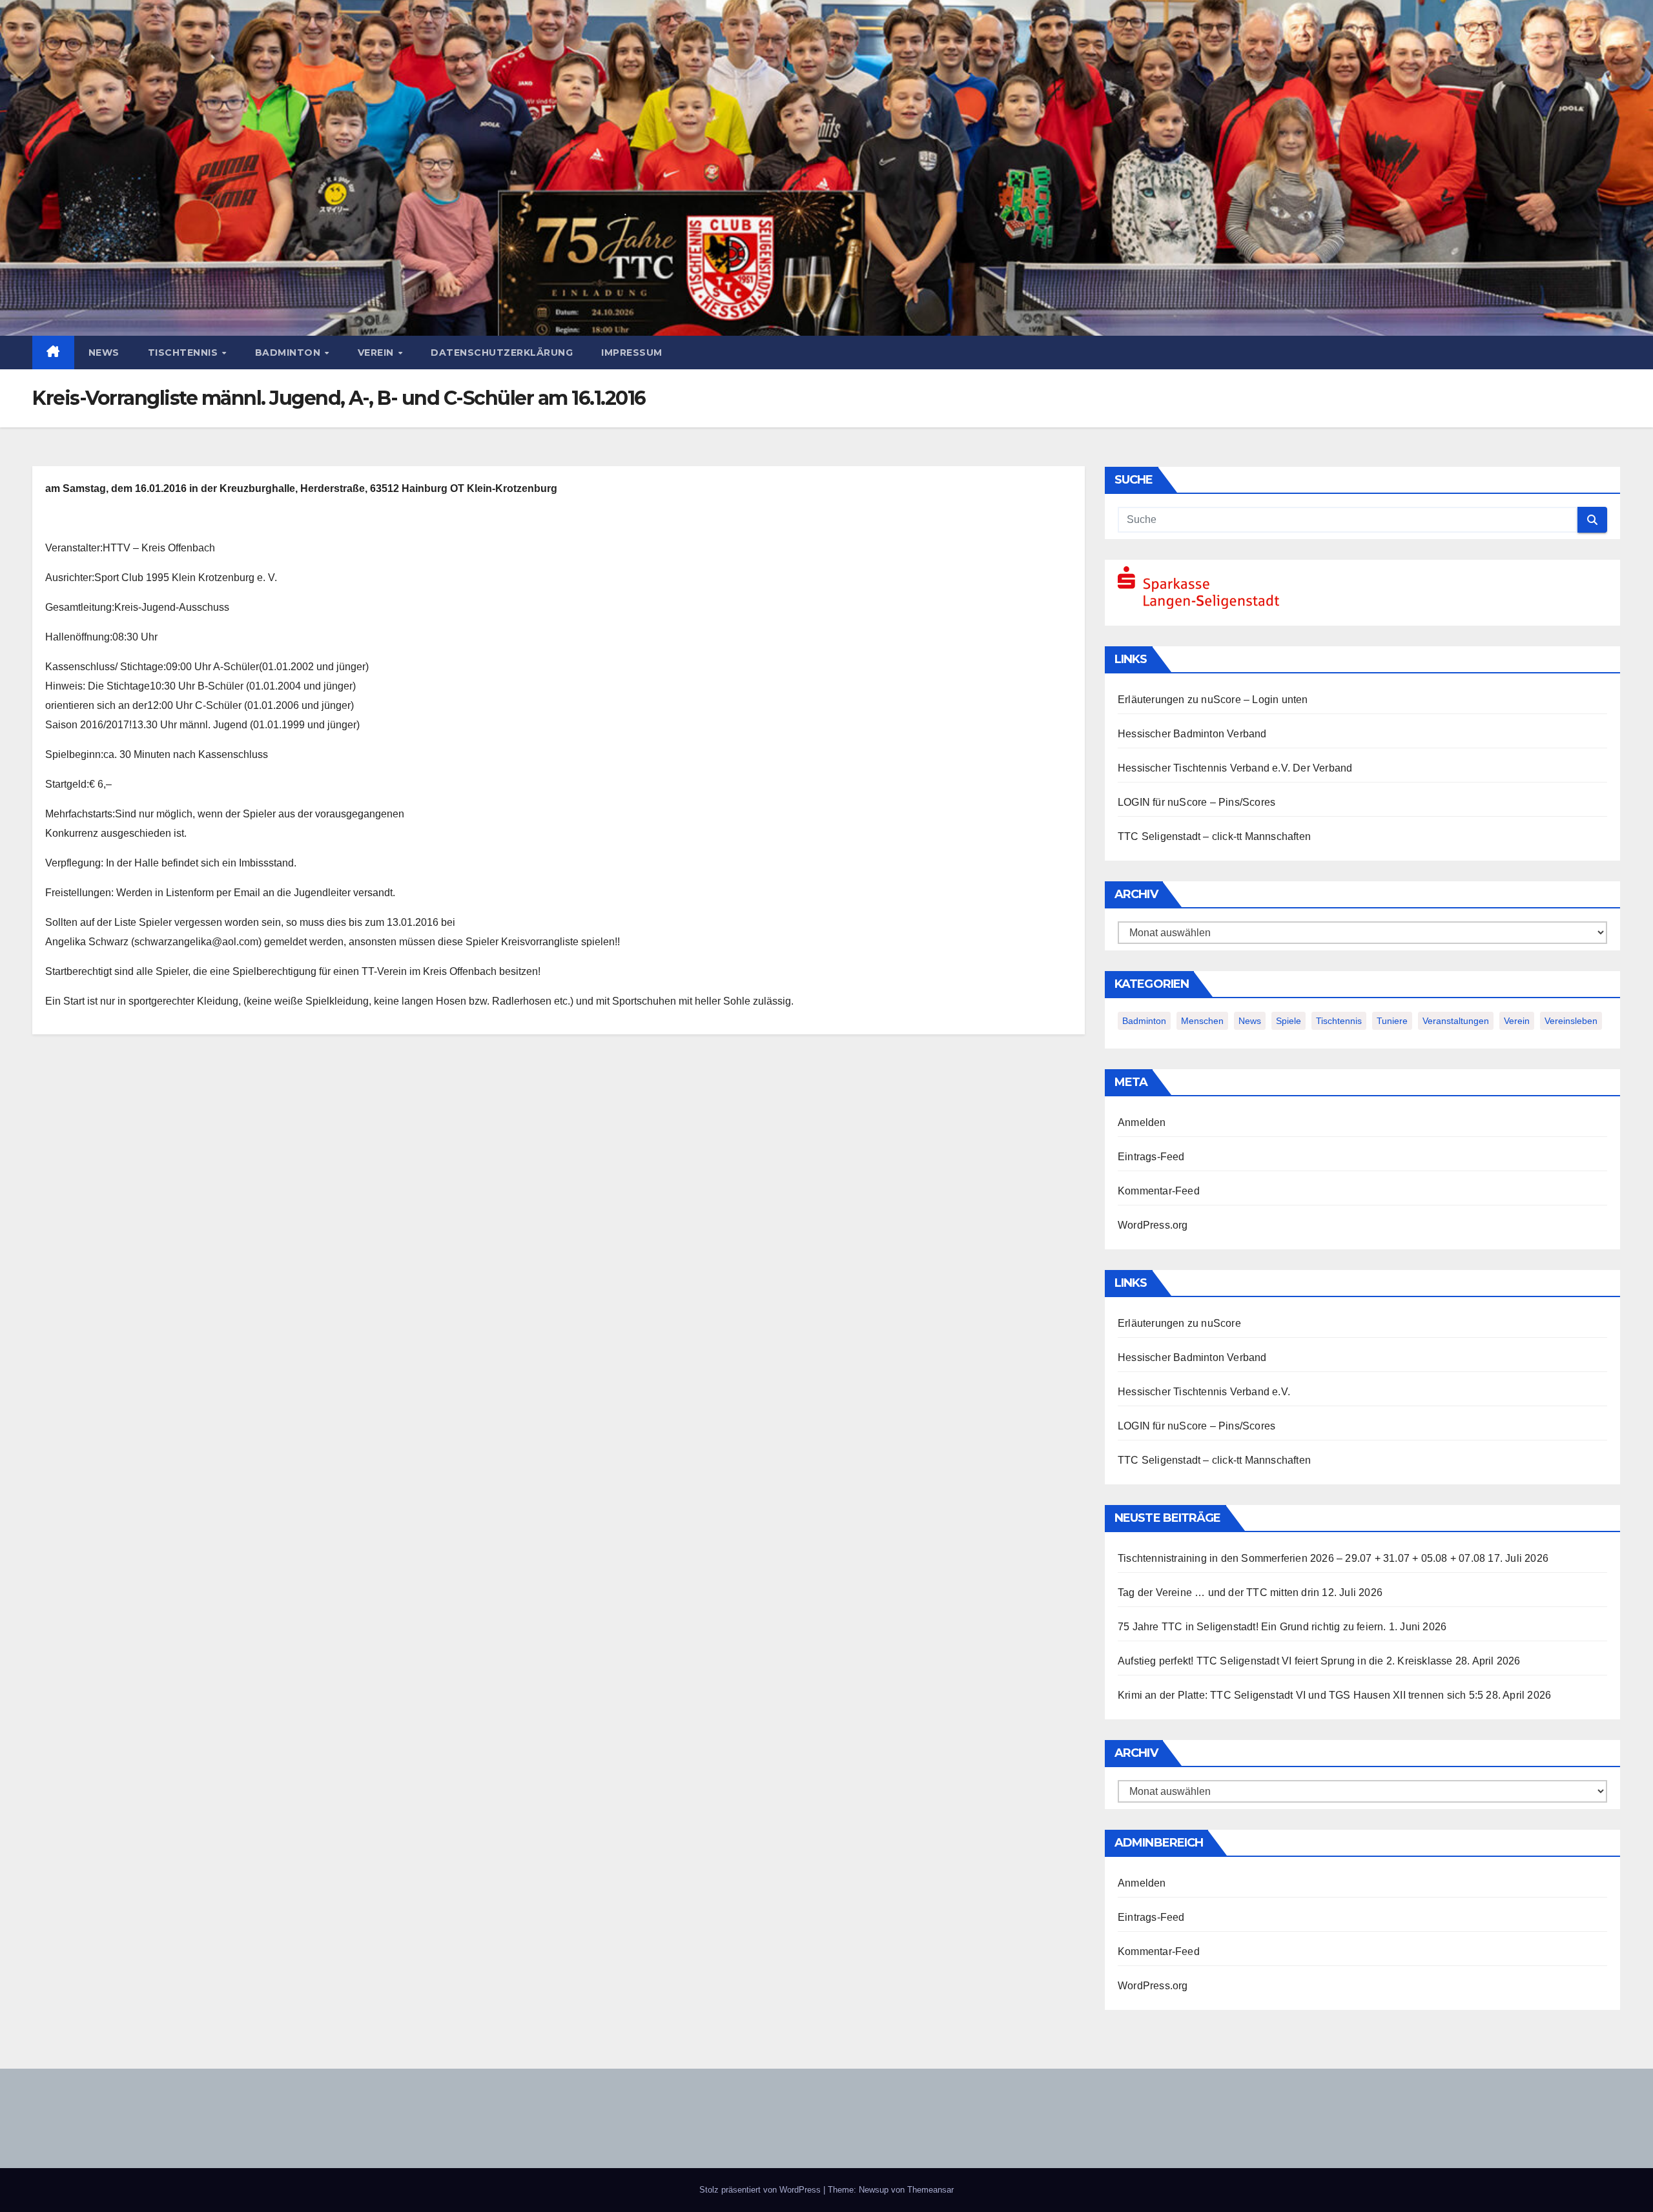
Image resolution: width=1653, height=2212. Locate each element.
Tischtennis (184, 353)
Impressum (632, 353)
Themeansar (930, 2190)
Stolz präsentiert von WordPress (761, 2190)
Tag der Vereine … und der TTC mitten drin (1218, 1592)
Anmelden (1142, 1122)
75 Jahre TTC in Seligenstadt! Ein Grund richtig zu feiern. (1252, 1627)
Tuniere (1392, 1021)
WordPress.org (1153, 1225)
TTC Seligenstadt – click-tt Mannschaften (1214, 836)
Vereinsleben (1571, 1021)
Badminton (289, 353)
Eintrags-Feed (1151, 1157)
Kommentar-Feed (1159, 1191)
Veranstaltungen (1456, 1021)
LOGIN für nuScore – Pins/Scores (1196, 802)
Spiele (1289, 1021)
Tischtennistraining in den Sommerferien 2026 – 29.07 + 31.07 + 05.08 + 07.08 (1301, 1558)
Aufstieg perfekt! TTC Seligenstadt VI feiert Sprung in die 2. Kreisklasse (1285, 1661)
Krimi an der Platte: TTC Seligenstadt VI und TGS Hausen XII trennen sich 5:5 (1300, 1695)
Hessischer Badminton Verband (1192, 734)
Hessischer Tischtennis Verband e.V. (1204, 768)
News (104, 353)
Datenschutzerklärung (502, 353)
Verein (377, 353)
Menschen (1202, 1021)
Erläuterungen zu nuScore (1179, 700)
